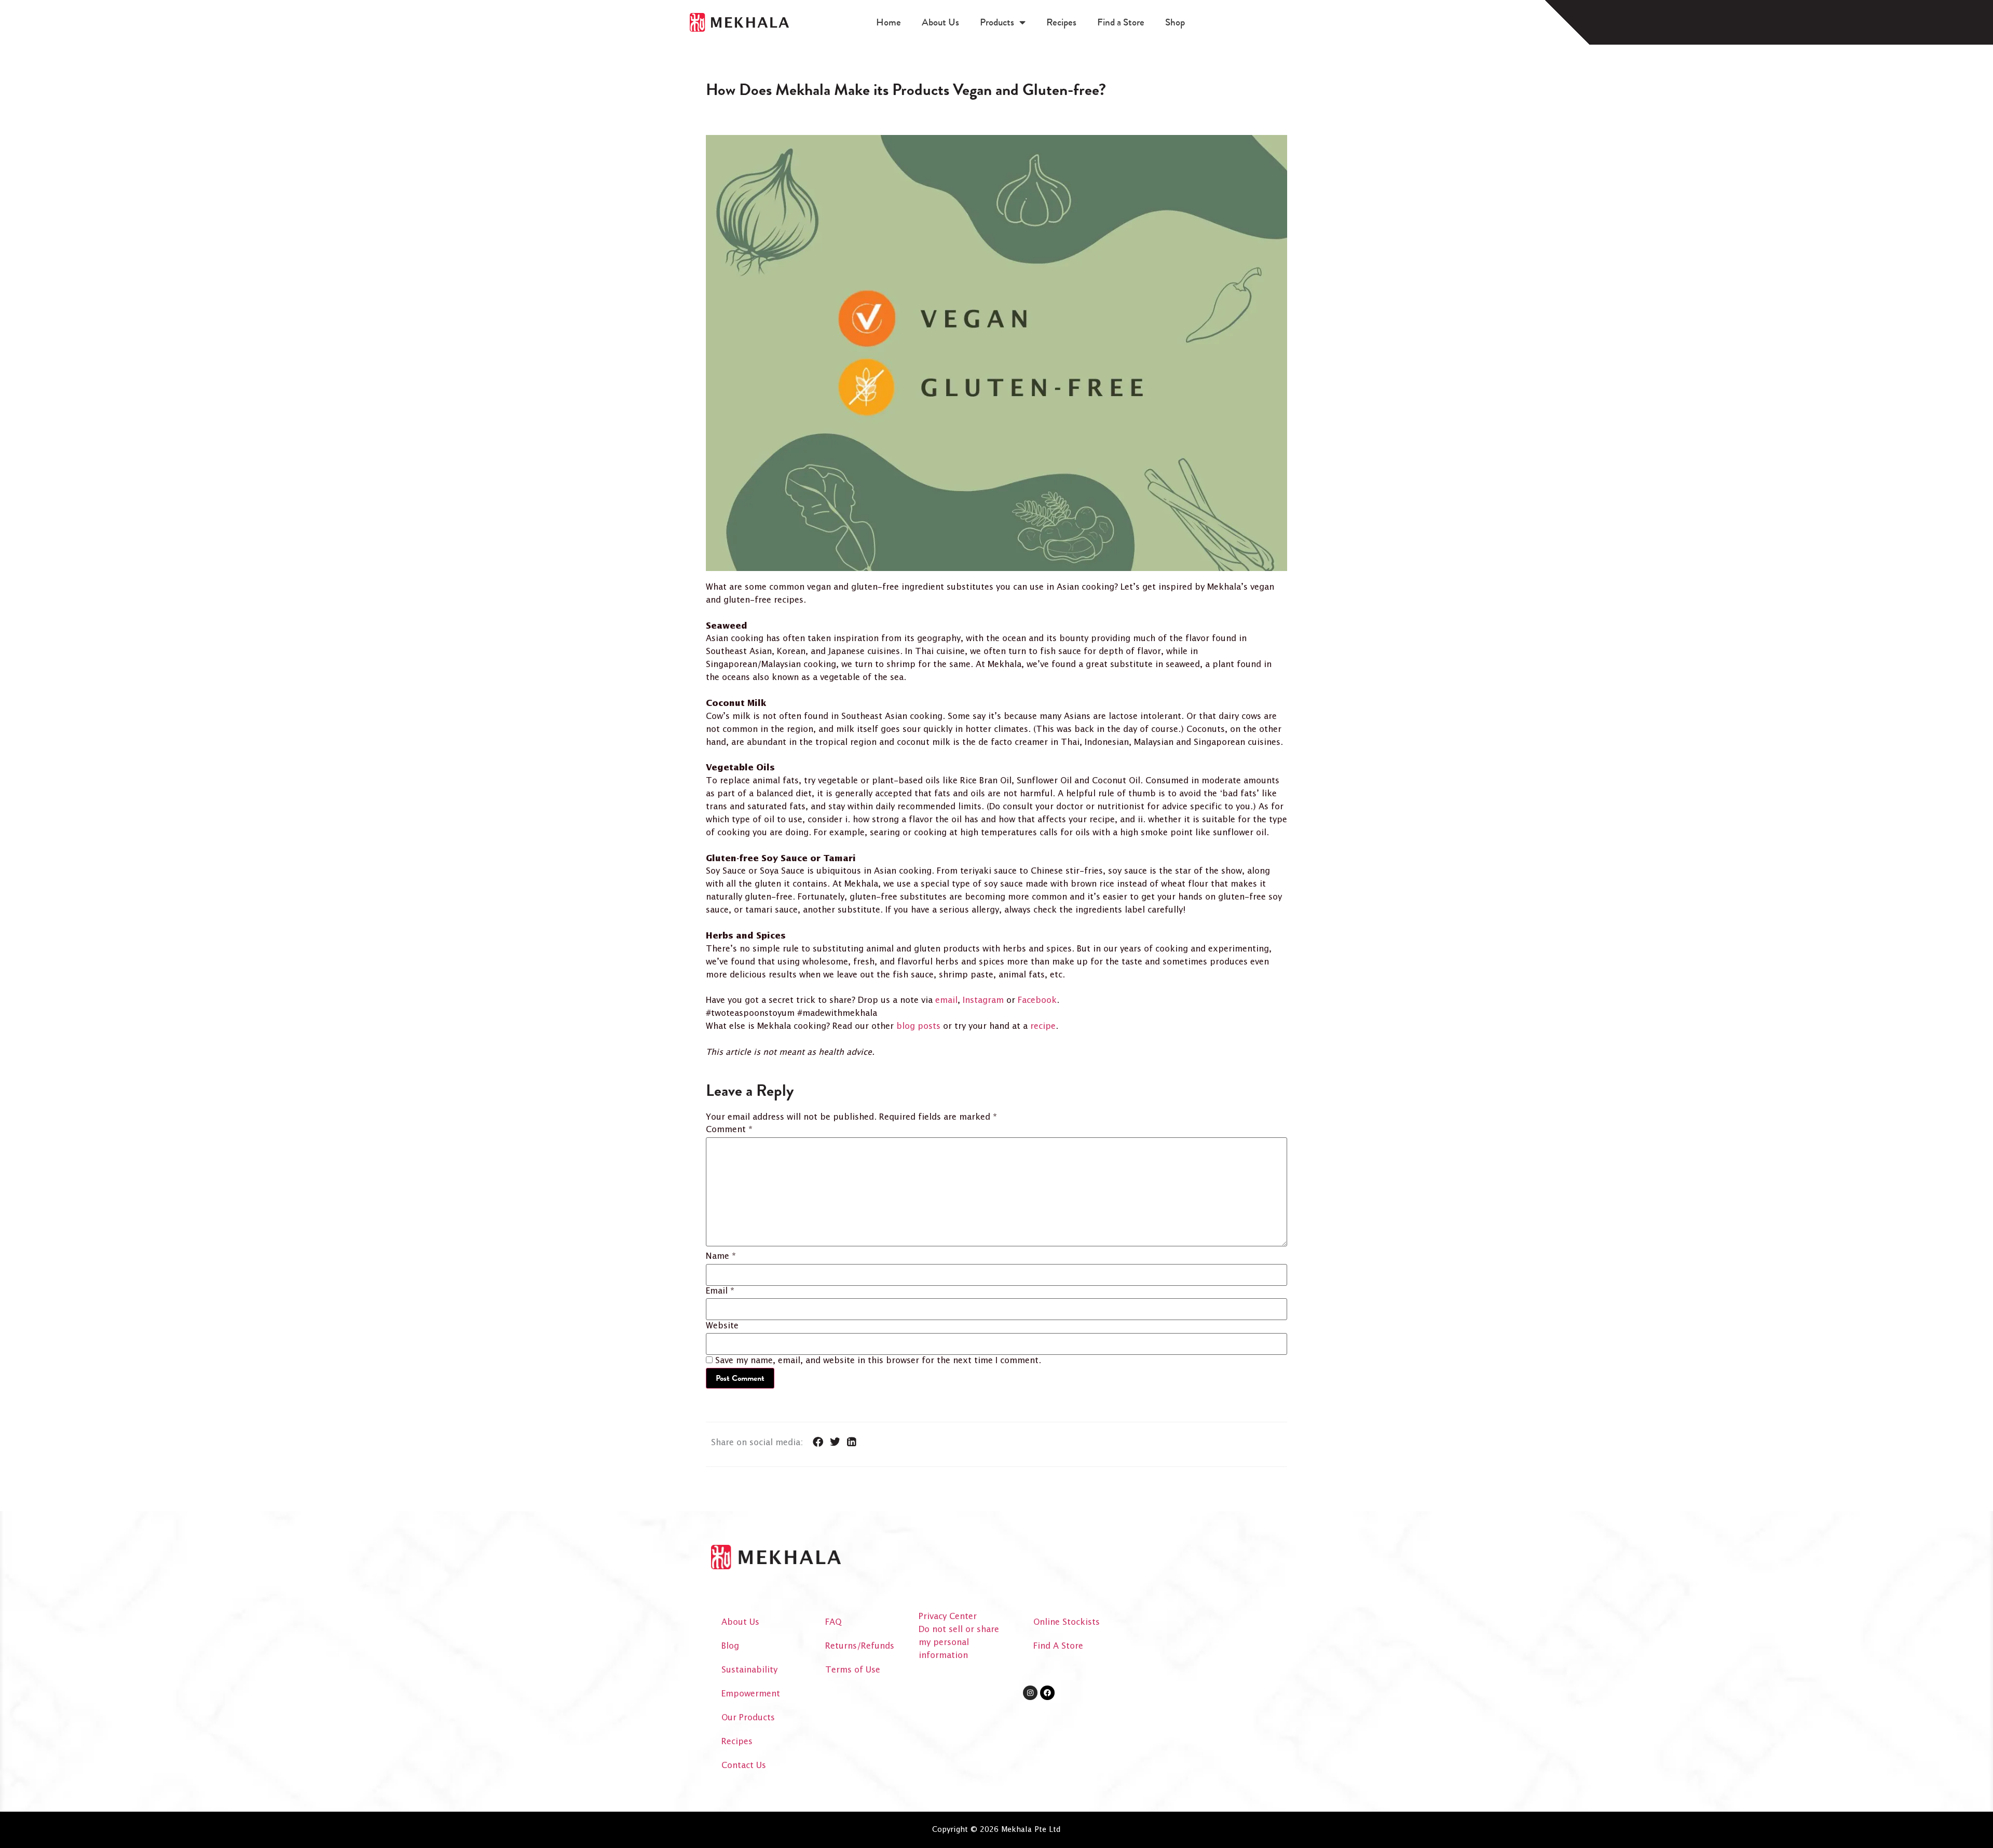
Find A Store (1058, 1646)
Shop (1175, 22)
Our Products (748, 1718)
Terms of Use (853, 1670)
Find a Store (1121, 22)
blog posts (918, 1027)
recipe (1043, 1027)
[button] (818, 1442)
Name (721, 1257)
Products (997, 22)
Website (722, 1326)
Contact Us (744, 1766)
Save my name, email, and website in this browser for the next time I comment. (878, 1361)
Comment (729, 1130)
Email (720, 1292)
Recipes (1061, 22)
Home (889, 22)
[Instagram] (1030, 1693)
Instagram (983, 1001)
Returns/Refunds (860, 1646)
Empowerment (751, 1694)
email (946, 1001)
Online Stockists (1067, 1622)
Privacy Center (948, 1617)
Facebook (1037, 1001)
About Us (940, 22)
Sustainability (749, 1670)
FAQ (833, 1622)
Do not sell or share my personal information (959, 1643)
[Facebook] (1047, 1693)
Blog (730, 1646)
